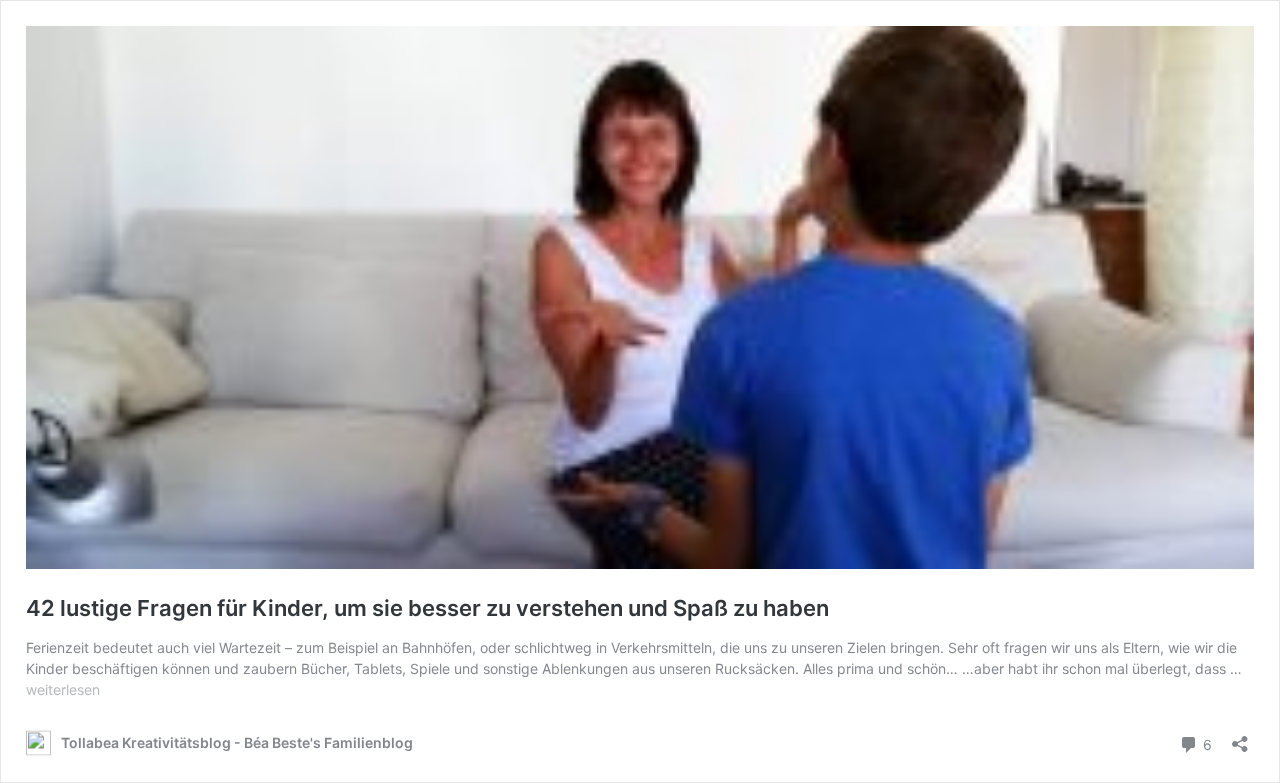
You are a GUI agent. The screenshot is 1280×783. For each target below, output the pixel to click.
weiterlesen (63, 689)
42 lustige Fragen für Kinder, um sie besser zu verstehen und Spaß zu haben (427, 608)
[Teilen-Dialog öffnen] (1240, 737)
